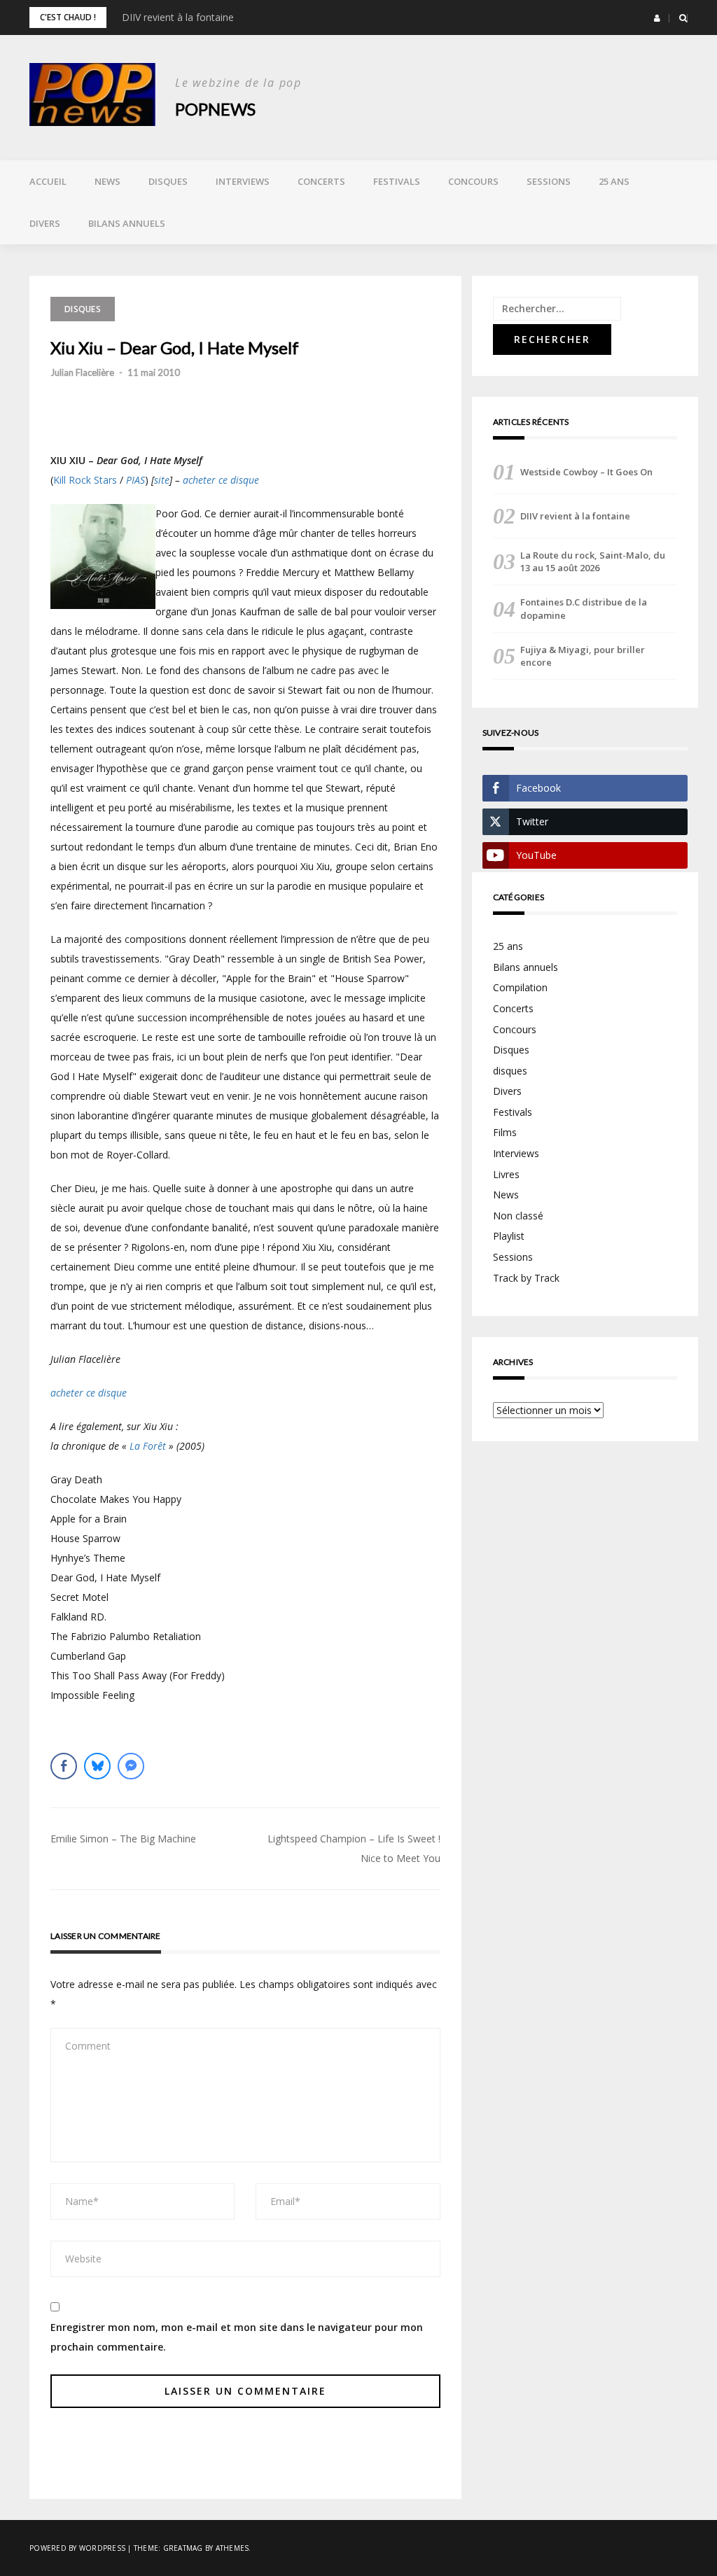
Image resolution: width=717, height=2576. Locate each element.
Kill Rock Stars (85, 480)
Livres (506, 1174)
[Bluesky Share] (97, 1766)
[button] (657, 18)
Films (505, 1132)
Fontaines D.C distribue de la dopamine (584, 608)
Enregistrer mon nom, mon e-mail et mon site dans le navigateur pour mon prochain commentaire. (237, 2337)
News (107, 181)
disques (510, 1071)
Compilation (520, 987)
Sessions (549, 181)
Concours (473, 181)
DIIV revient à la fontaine (178, 17)
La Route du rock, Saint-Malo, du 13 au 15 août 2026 (593, 561)
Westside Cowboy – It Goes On (586, 472)
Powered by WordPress (77, 2548)
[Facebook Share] (64, 1766)
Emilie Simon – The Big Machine (123, 1839)
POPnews (215, 109)
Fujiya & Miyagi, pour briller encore (583, 656)
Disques (168, 181)
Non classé (518, 1216)
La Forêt (148, 1446)
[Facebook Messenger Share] (131, 1766)
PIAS (135, 480)
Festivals (397, 181)
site (162, 480)
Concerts (321, 181)
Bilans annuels (127, 223)
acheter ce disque (221, 480)
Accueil (48, 181)
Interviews (243, 181)
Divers (45, 223)
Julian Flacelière (82, 372)
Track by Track (526, 1278)
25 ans (614, 181)
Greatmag (183, 2548)
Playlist (509, 1236)
